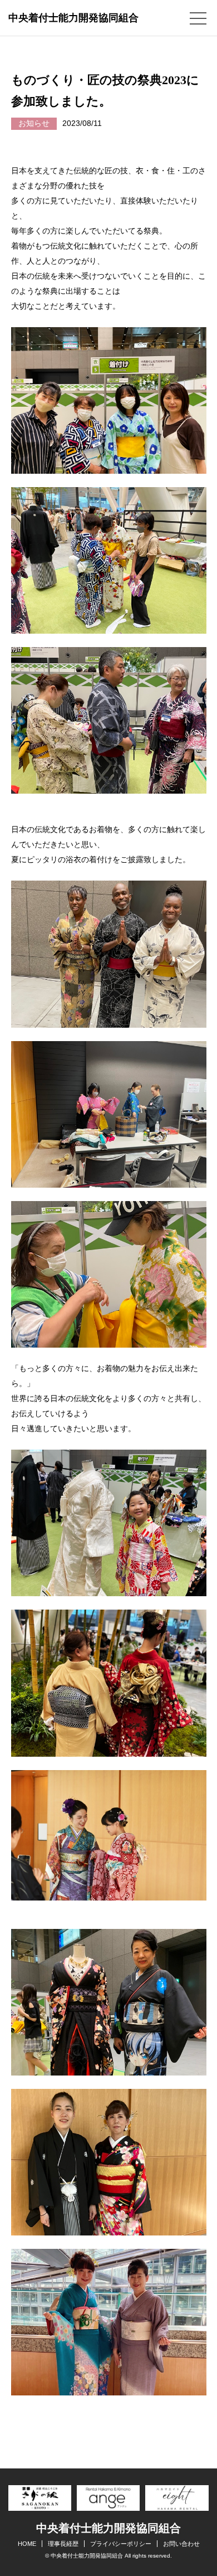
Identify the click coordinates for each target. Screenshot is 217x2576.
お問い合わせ (181, 2544)
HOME (27, 2544)
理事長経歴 (63, 2544)
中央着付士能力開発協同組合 (73, 18)
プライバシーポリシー (121, 2544)
